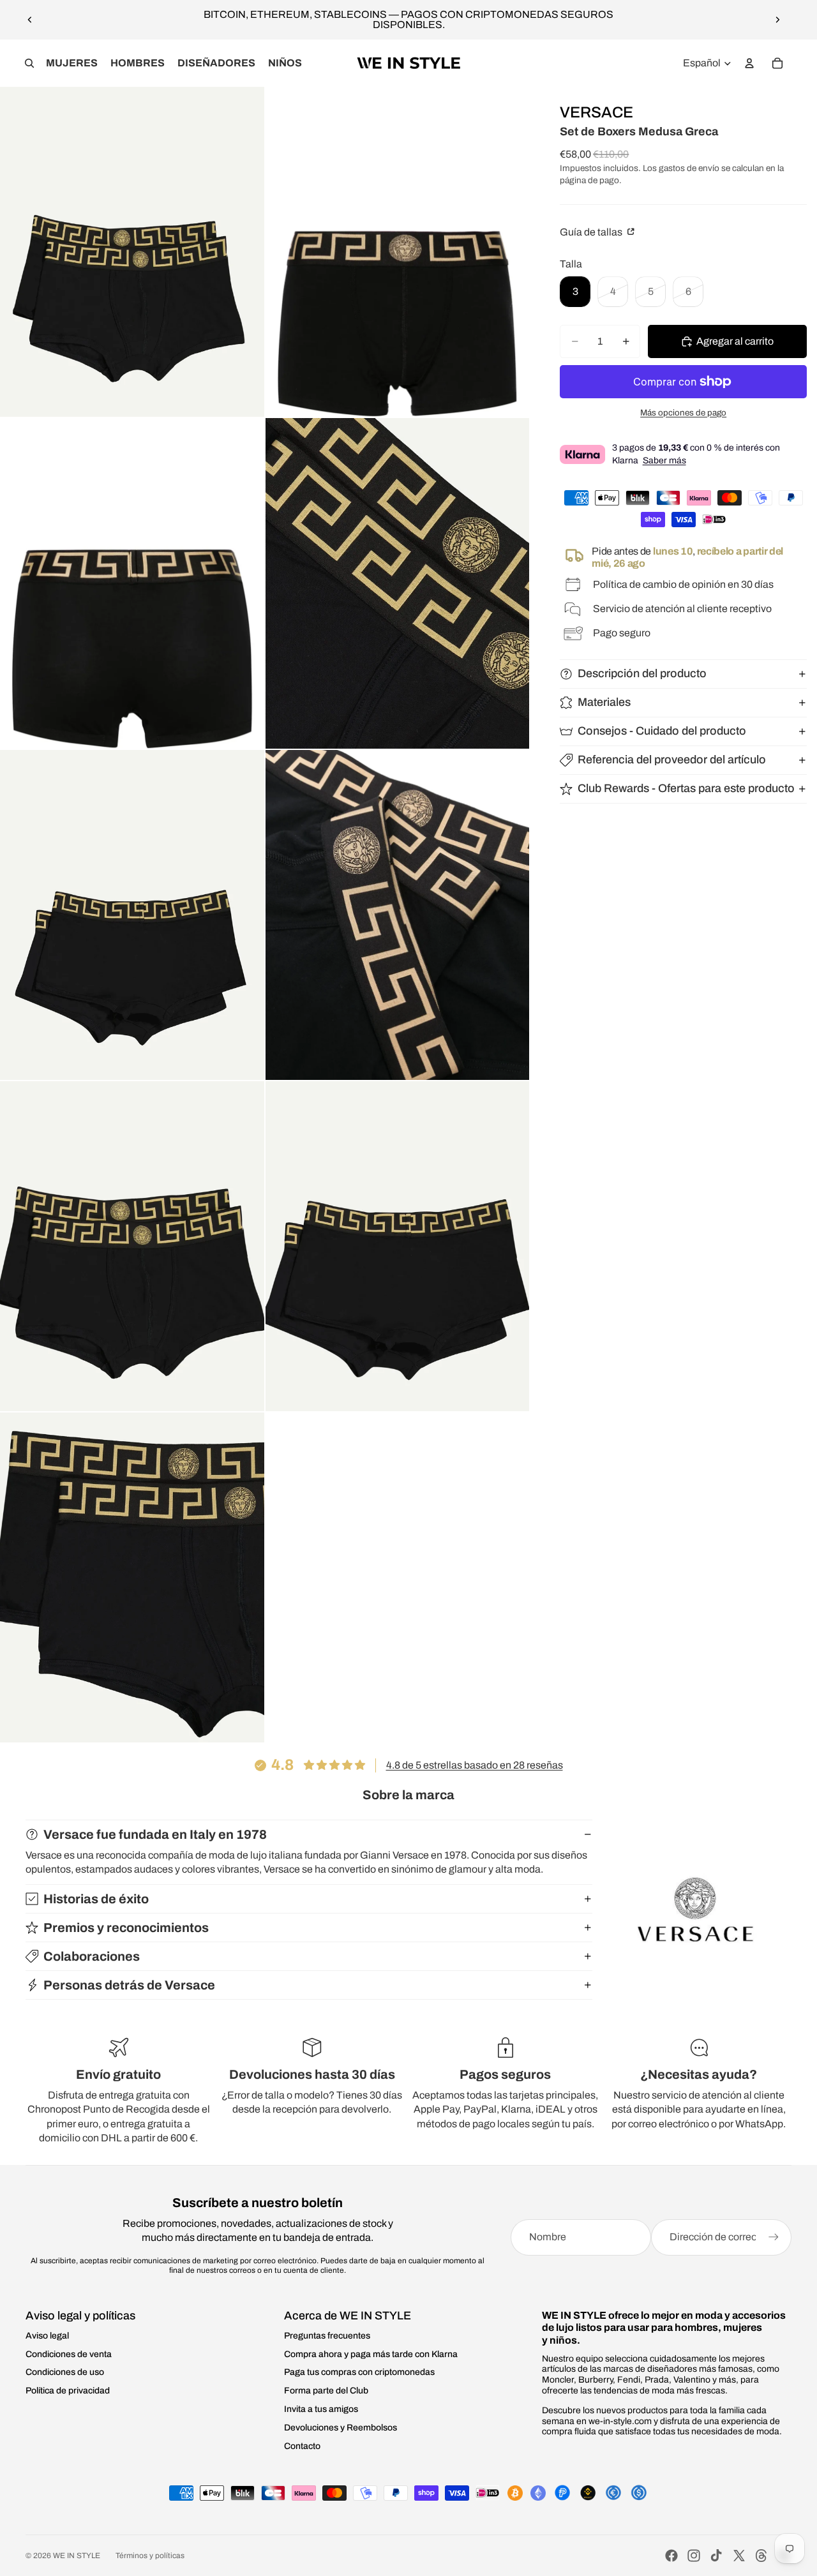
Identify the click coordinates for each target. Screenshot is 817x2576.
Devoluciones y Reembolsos (341, 2428)
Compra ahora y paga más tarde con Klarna (371, 2354)
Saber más (664, 461)
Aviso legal (47, 2336)
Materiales (604, 702)
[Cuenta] (749, 63)
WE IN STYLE (77, 2556)
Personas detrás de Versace (129, 1985)
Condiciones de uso (65, 2372)
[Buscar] (29, 63)
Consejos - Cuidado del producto (662, 731)
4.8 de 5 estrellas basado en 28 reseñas (475, 1765)
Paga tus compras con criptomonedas (359, 2372)
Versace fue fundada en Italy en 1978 (155, 1834)
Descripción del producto (642, 673)
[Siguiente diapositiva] (777, 20)
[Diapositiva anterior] (30, 20)
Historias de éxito (96, 1899)
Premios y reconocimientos (126, 1928)
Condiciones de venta (69, 2354)
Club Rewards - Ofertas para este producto (686, 788)
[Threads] (761, 2556)
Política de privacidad (68, 2391)
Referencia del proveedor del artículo (672, 760)
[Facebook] (671, 2556)
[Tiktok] (716, 2556)
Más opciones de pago (683, 413)
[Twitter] (739, 2556)
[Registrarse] (774, 2237)
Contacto (302, 2446)
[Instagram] (694, 2556)
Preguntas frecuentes (327, 2336)
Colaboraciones (92, 1956)
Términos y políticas (150, 2556)
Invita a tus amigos (321, 2409)
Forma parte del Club (326, 2391)
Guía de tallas (592, 232)
